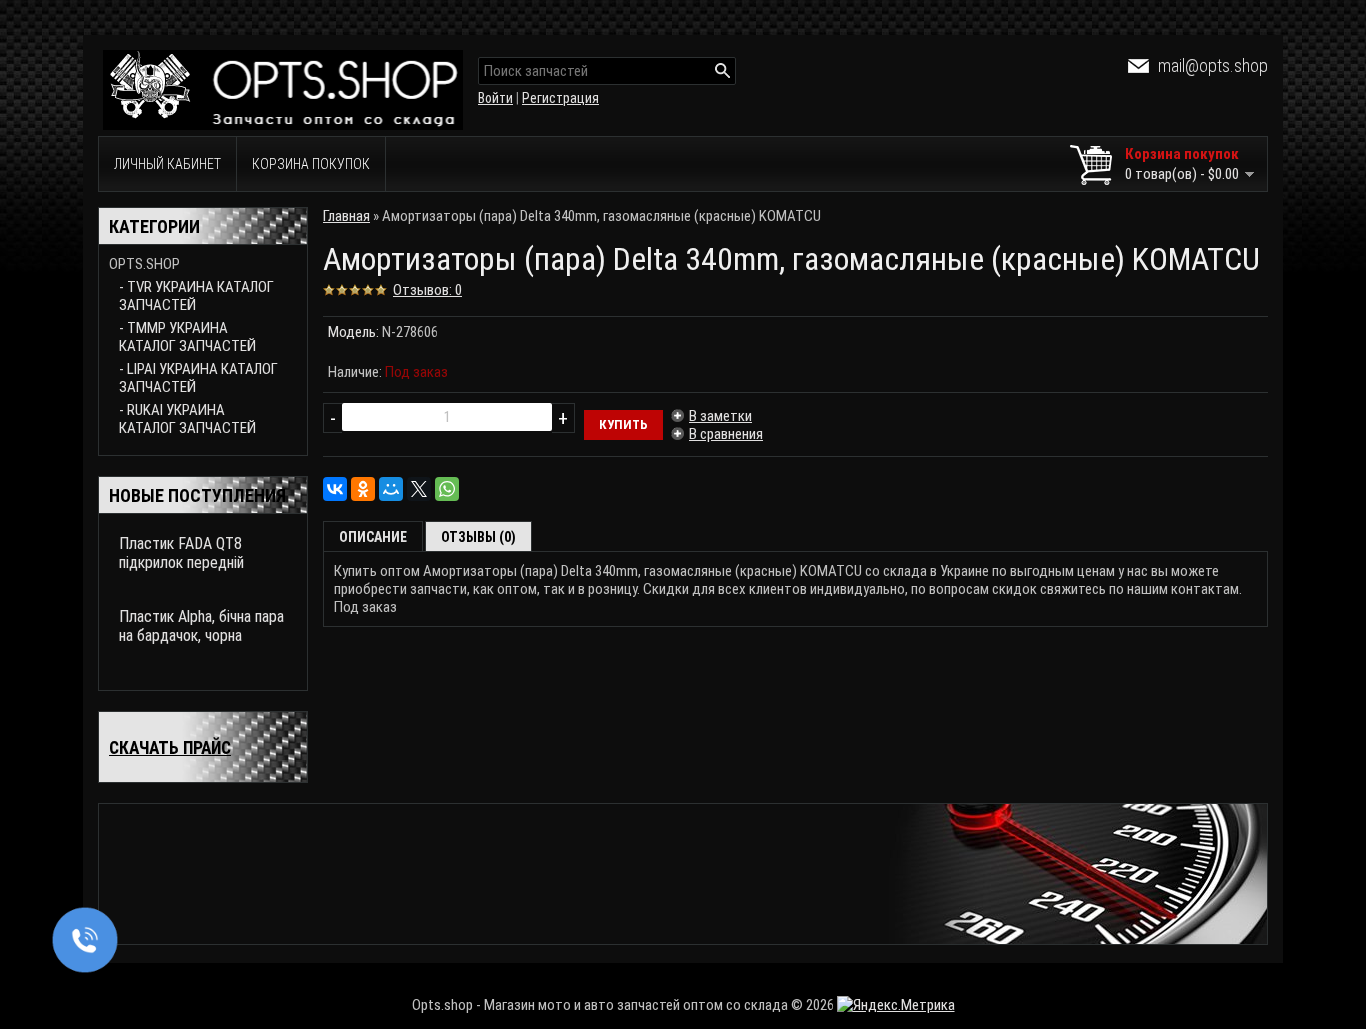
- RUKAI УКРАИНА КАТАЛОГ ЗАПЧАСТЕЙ (187, 419)
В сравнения (726, 434)
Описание (373, 537)
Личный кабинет (167, 164)
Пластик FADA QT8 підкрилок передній (181, 553)
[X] (419, 489)
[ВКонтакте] (335, 489)
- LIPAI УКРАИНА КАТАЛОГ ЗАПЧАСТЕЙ (198, 378)
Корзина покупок (311, 164)
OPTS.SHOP (144, 264)
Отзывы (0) (478, 537)
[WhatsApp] (447, 489)
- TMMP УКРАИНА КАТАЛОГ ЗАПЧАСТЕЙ (187, 337)
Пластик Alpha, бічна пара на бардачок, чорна (201, 626)
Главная (346, 216)
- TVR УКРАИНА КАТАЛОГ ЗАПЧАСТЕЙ (196, 296)
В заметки (720, 416)
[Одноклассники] (363, 489)
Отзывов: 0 (427, 290)
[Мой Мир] (391, 489)
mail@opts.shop (1213, 65)
